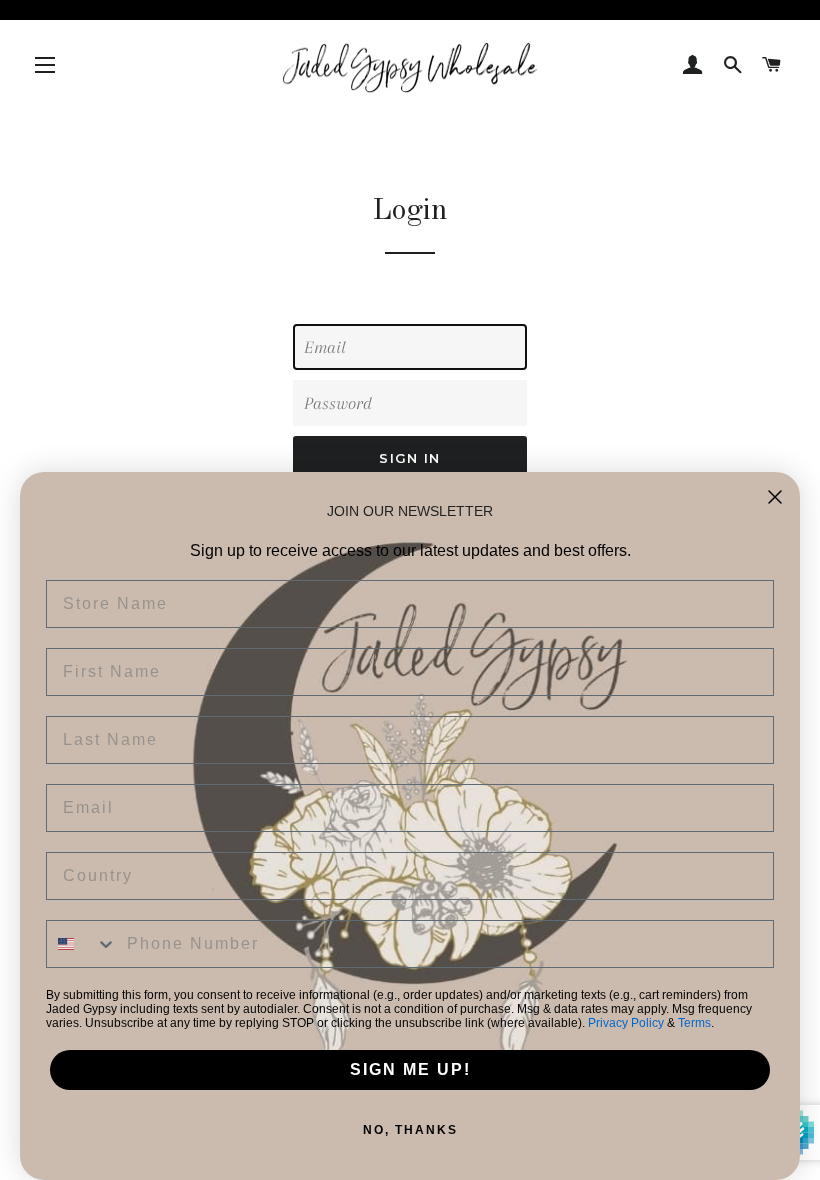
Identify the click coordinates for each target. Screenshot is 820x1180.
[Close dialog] (775, 497)
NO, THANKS (410, 1130)
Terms (694, 1023)
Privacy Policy (626, 1023)
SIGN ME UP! (410, 1069)
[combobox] (82, 944)
